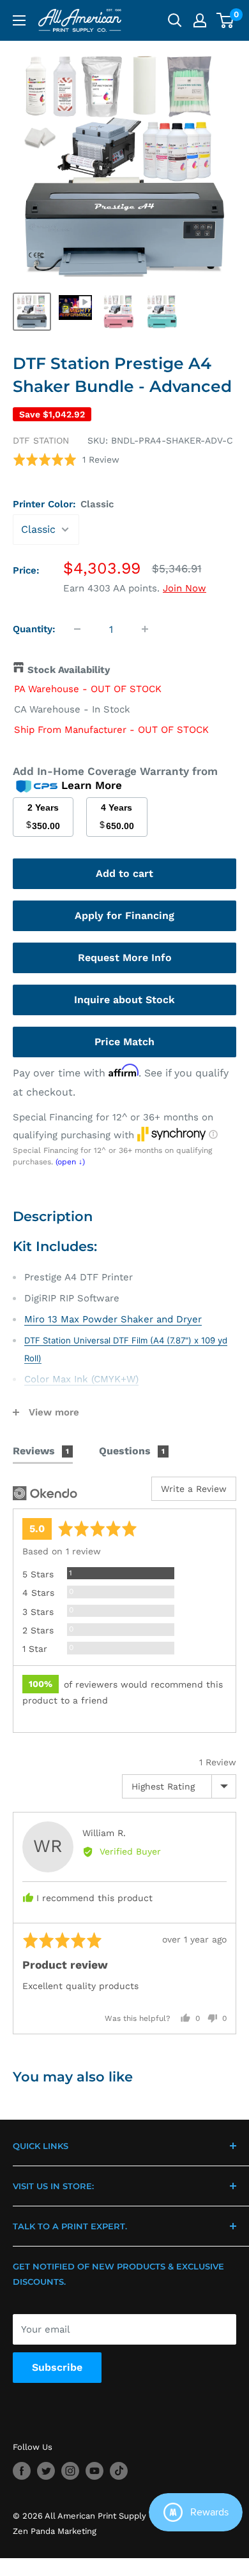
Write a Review (194, 1489)
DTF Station (41, 440)
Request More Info (125, 958)
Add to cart (124, 873)
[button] (66, 460)
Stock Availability (69, 670)
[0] (226, 20)
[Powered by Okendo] (45, 1493)
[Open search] (175, 20)
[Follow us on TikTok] (119, 2471)
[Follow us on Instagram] (70, 2471)
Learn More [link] (92, 785)
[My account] (200, 20)
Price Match (124, 1042)
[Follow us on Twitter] (46, 2471)
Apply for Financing (124, 915)
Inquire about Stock (124, 1000)
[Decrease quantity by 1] (77, 629)
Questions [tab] (132, 1451)
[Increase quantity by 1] (145, 629)
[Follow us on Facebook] (22, 2471)
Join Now (185, 588)
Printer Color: (63, 504)
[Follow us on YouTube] (94, 2471)
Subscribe (57, 2367)
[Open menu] (19, 20)
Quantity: (34, 629)
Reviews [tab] (41, 1451)
